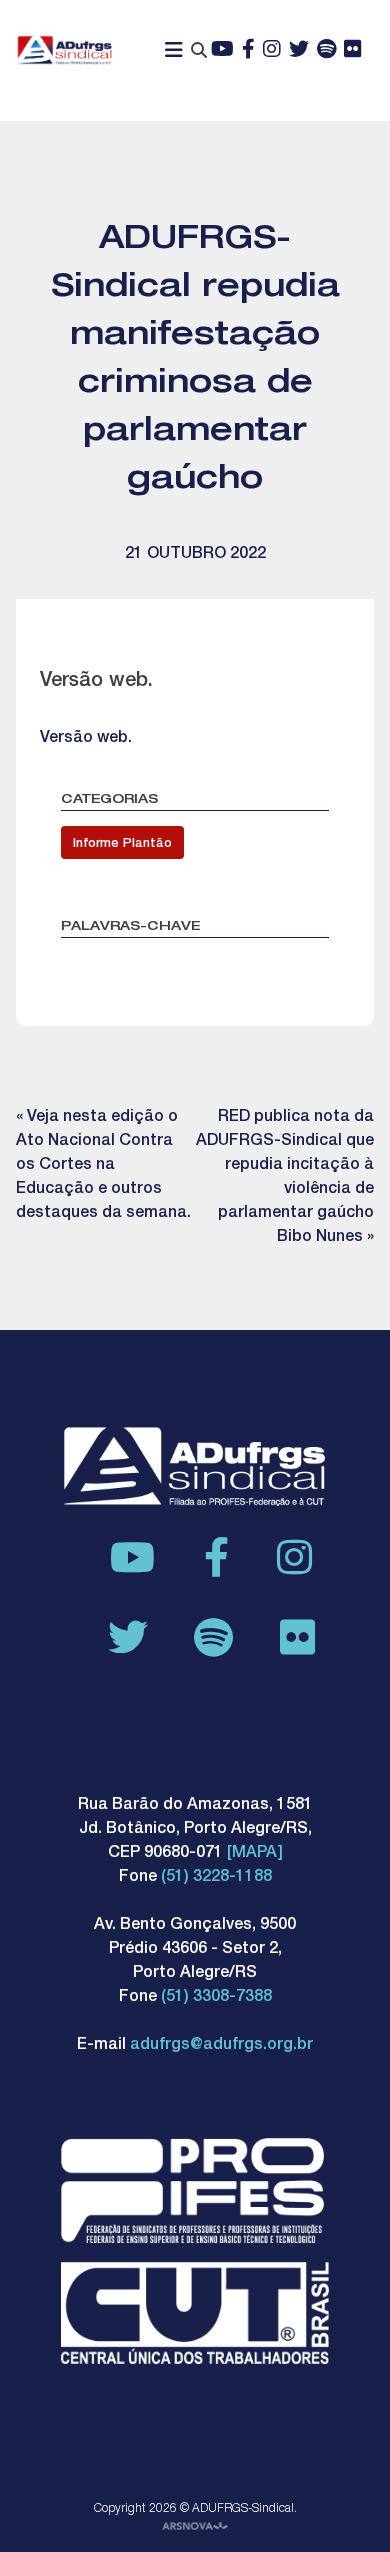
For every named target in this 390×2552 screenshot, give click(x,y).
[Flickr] (353, 51)
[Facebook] (248, 51)
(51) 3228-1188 (216, 1878)
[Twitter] (299, 51)
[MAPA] (255, 1854)
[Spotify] (326, 51)
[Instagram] (272, 51)
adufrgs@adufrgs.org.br (221, 2046)
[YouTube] (222, 51)
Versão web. (86, 739)
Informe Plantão (122, 844)
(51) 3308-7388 (216, 1998)
